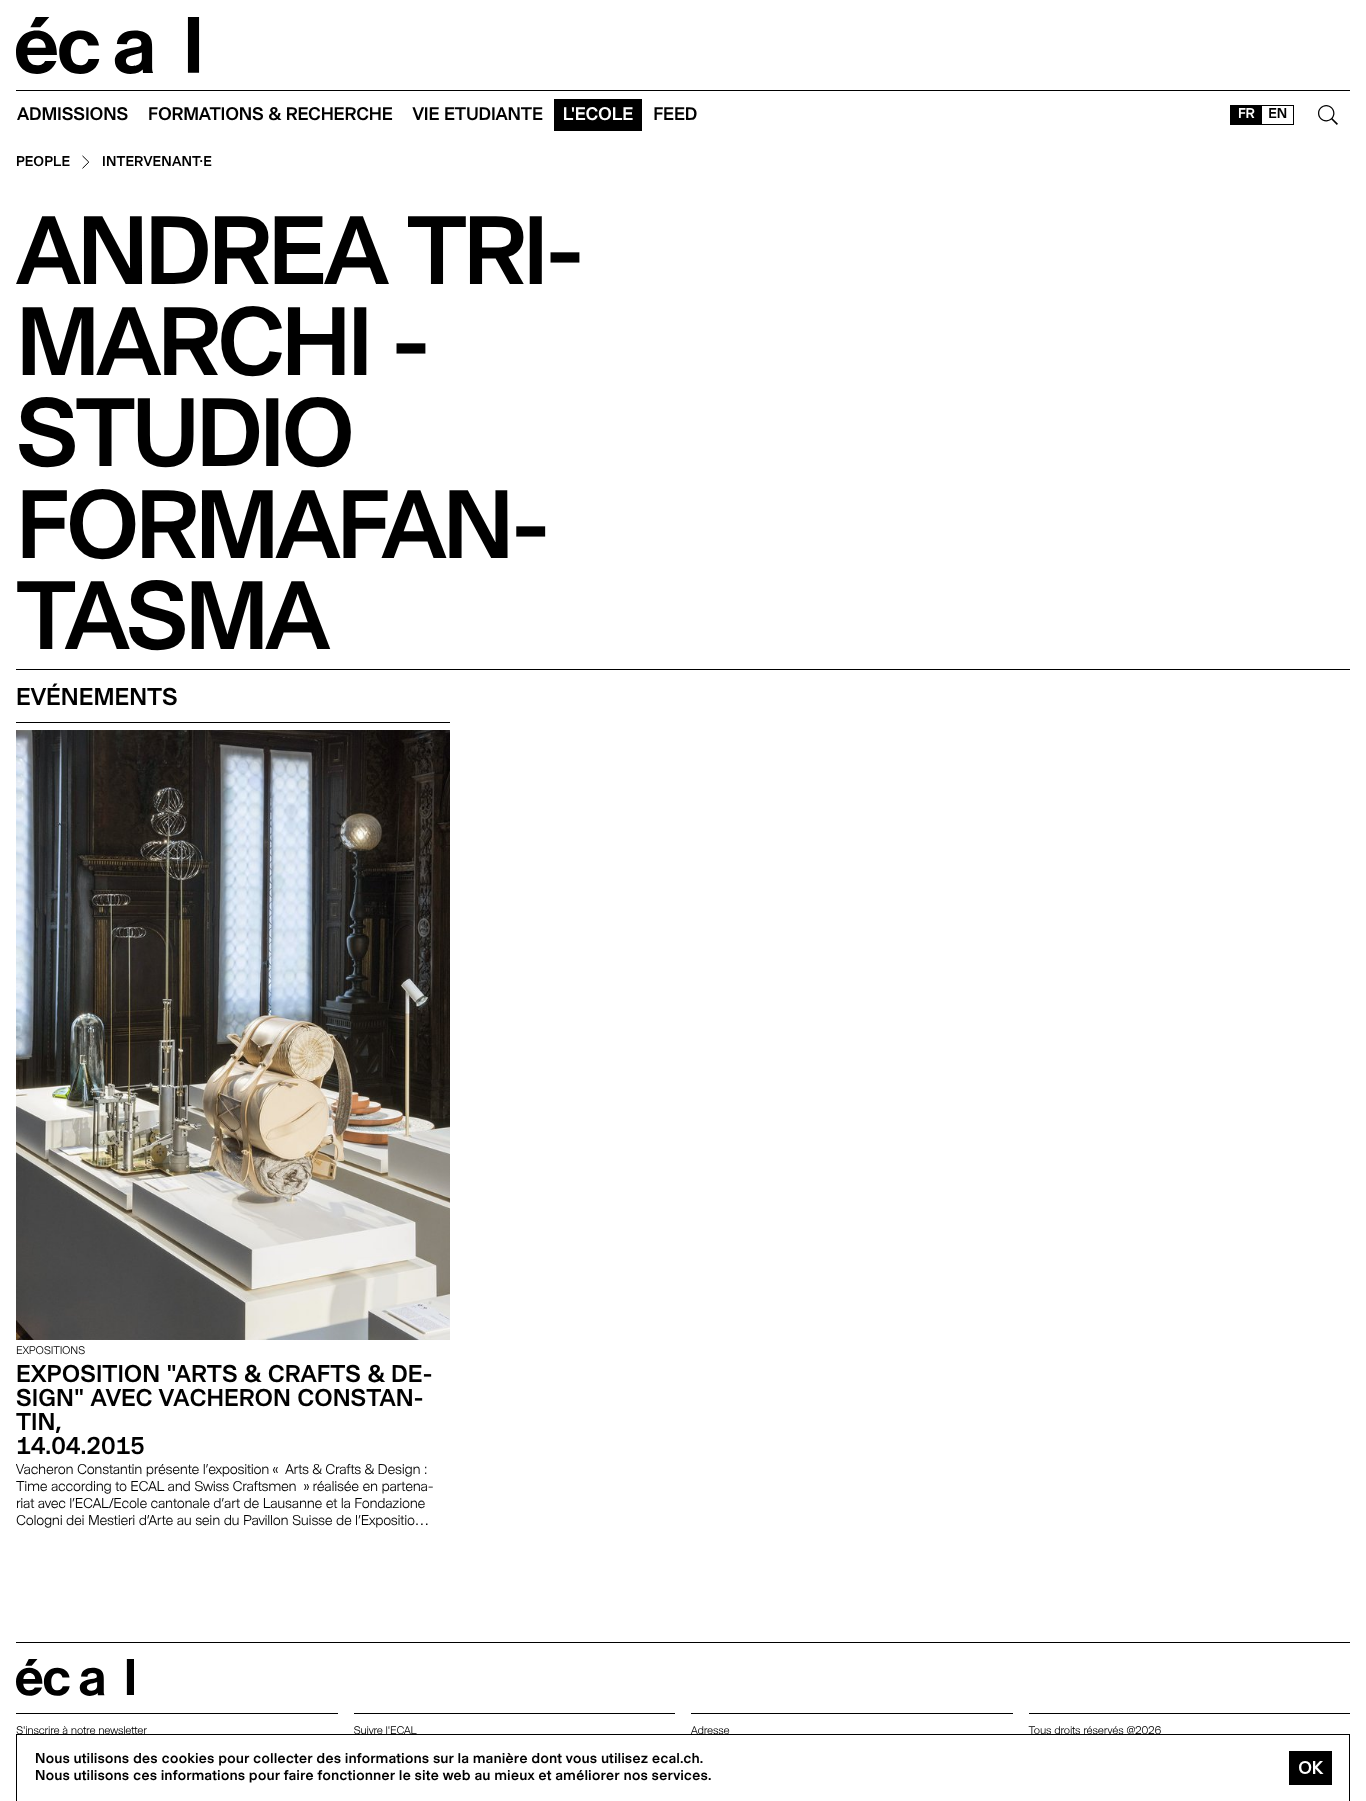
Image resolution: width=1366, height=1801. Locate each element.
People (43, 162)
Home (108, 45)
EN (1277, 114)
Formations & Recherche (270, 114)
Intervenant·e (157, 162)
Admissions (72, 114)
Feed (675, 114)
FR (1246, 114)
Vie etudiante (478, 114)
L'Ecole (598, 114)
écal (75, 1677)
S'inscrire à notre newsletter (81, 1730)
